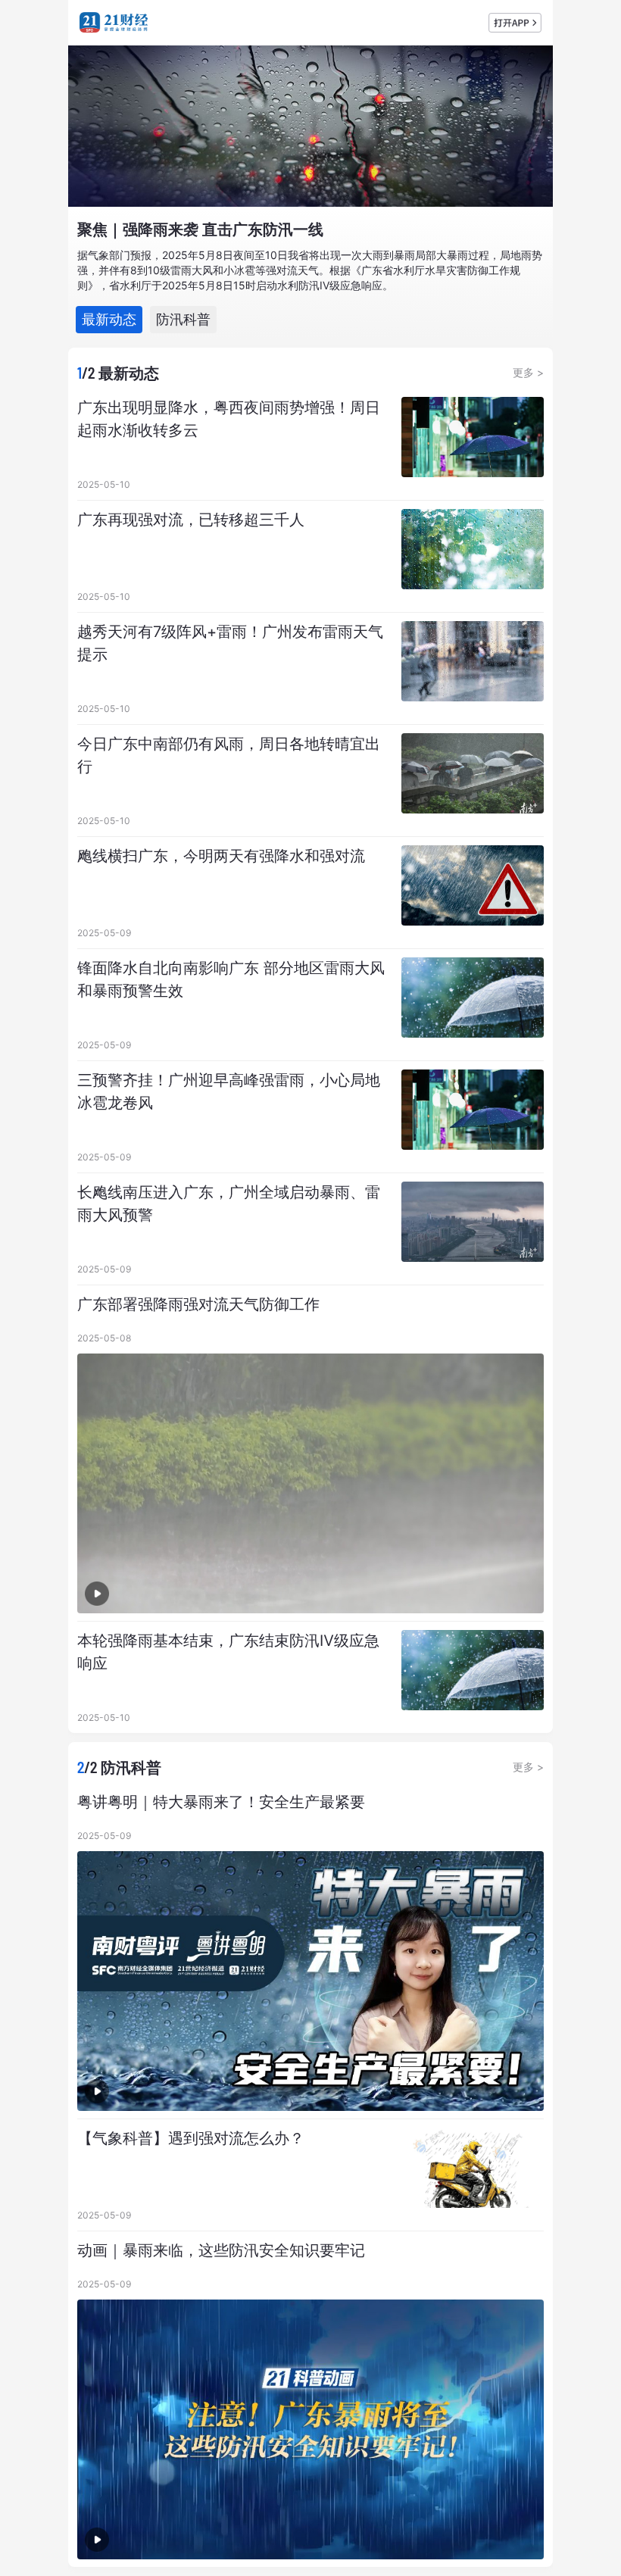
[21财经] (114, 22)
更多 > (528, 372)
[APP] (515, 23)
